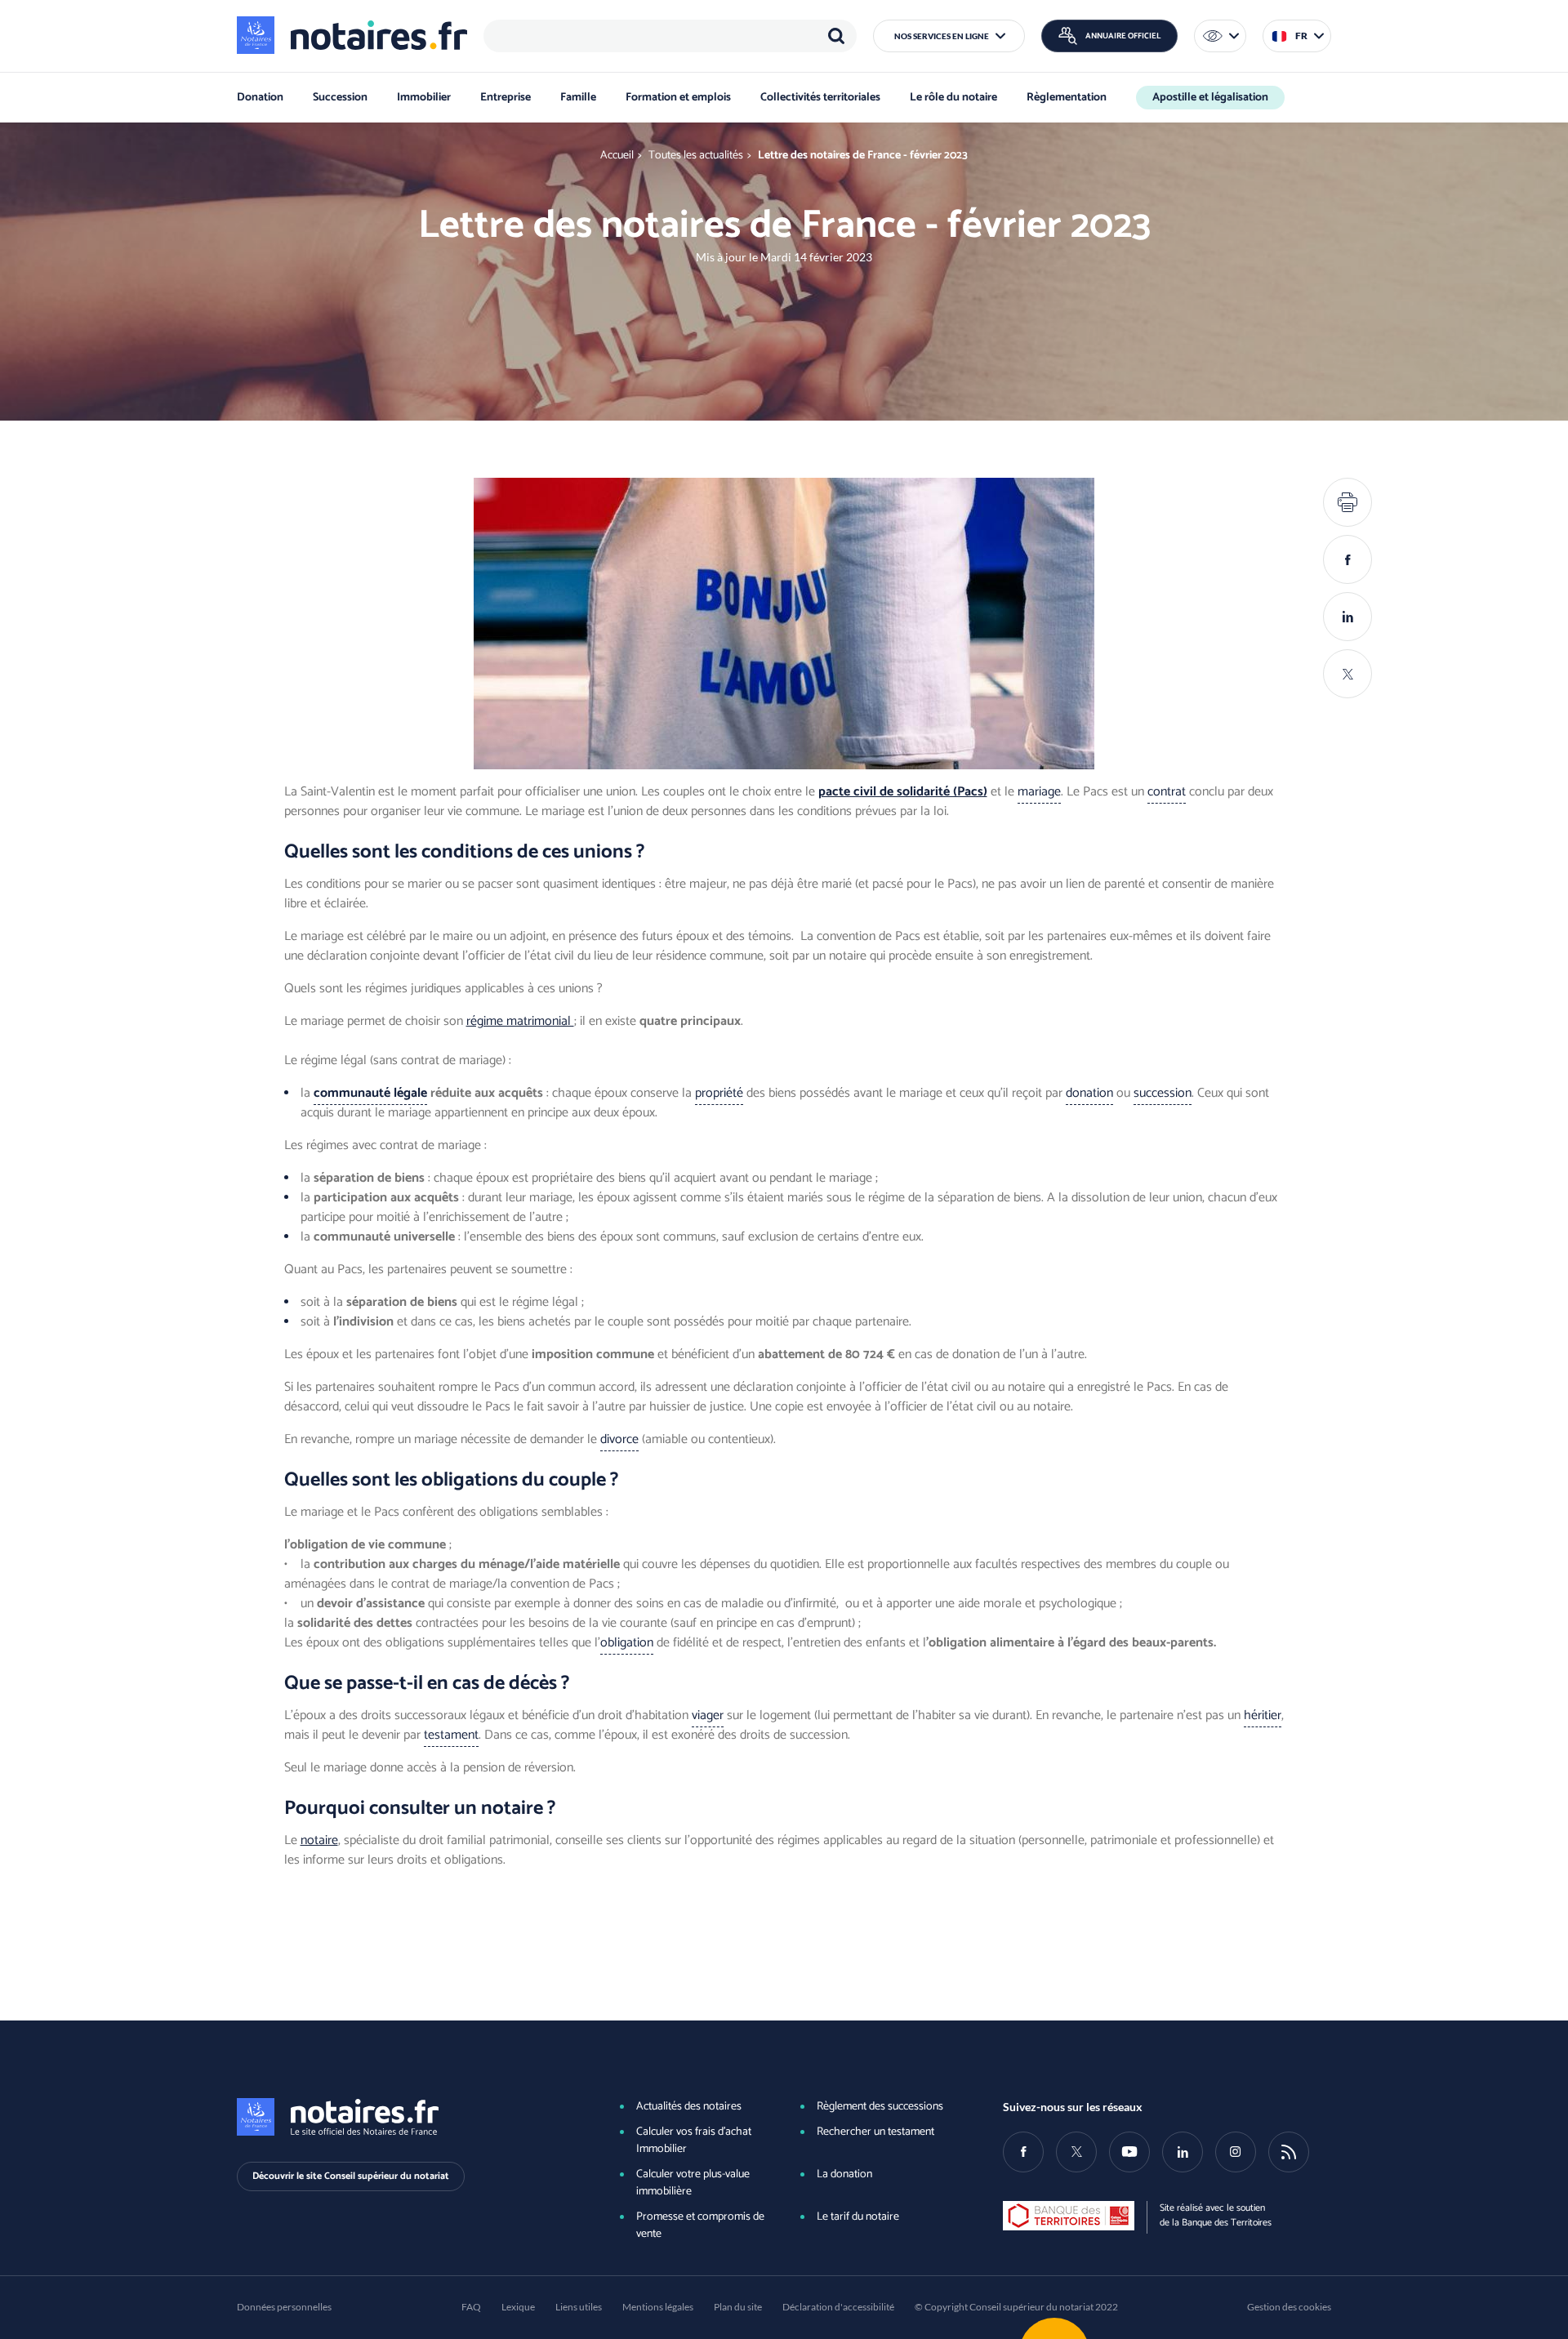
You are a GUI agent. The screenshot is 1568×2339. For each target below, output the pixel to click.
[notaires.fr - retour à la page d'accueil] (352, 35)
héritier (1263, 1715)
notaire (319, 1840)
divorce (619, 1439)
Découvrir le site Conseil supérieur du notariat (351, 2176)
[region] (670, 36)
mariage (1039, 792)
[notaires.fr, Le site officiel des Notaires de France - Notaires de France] (401, 2117)
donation (1089, 1093)
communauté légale (370, 1093)
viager (708, 1715)
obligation (627, 1643)
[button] (949, 36)
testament (451, 1735)
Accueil (617, 156)
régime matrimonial (520, 1021)
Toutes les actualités (696, 156)
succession (1163, 1093)
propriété (719, 1093)
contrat (1167, 792)
